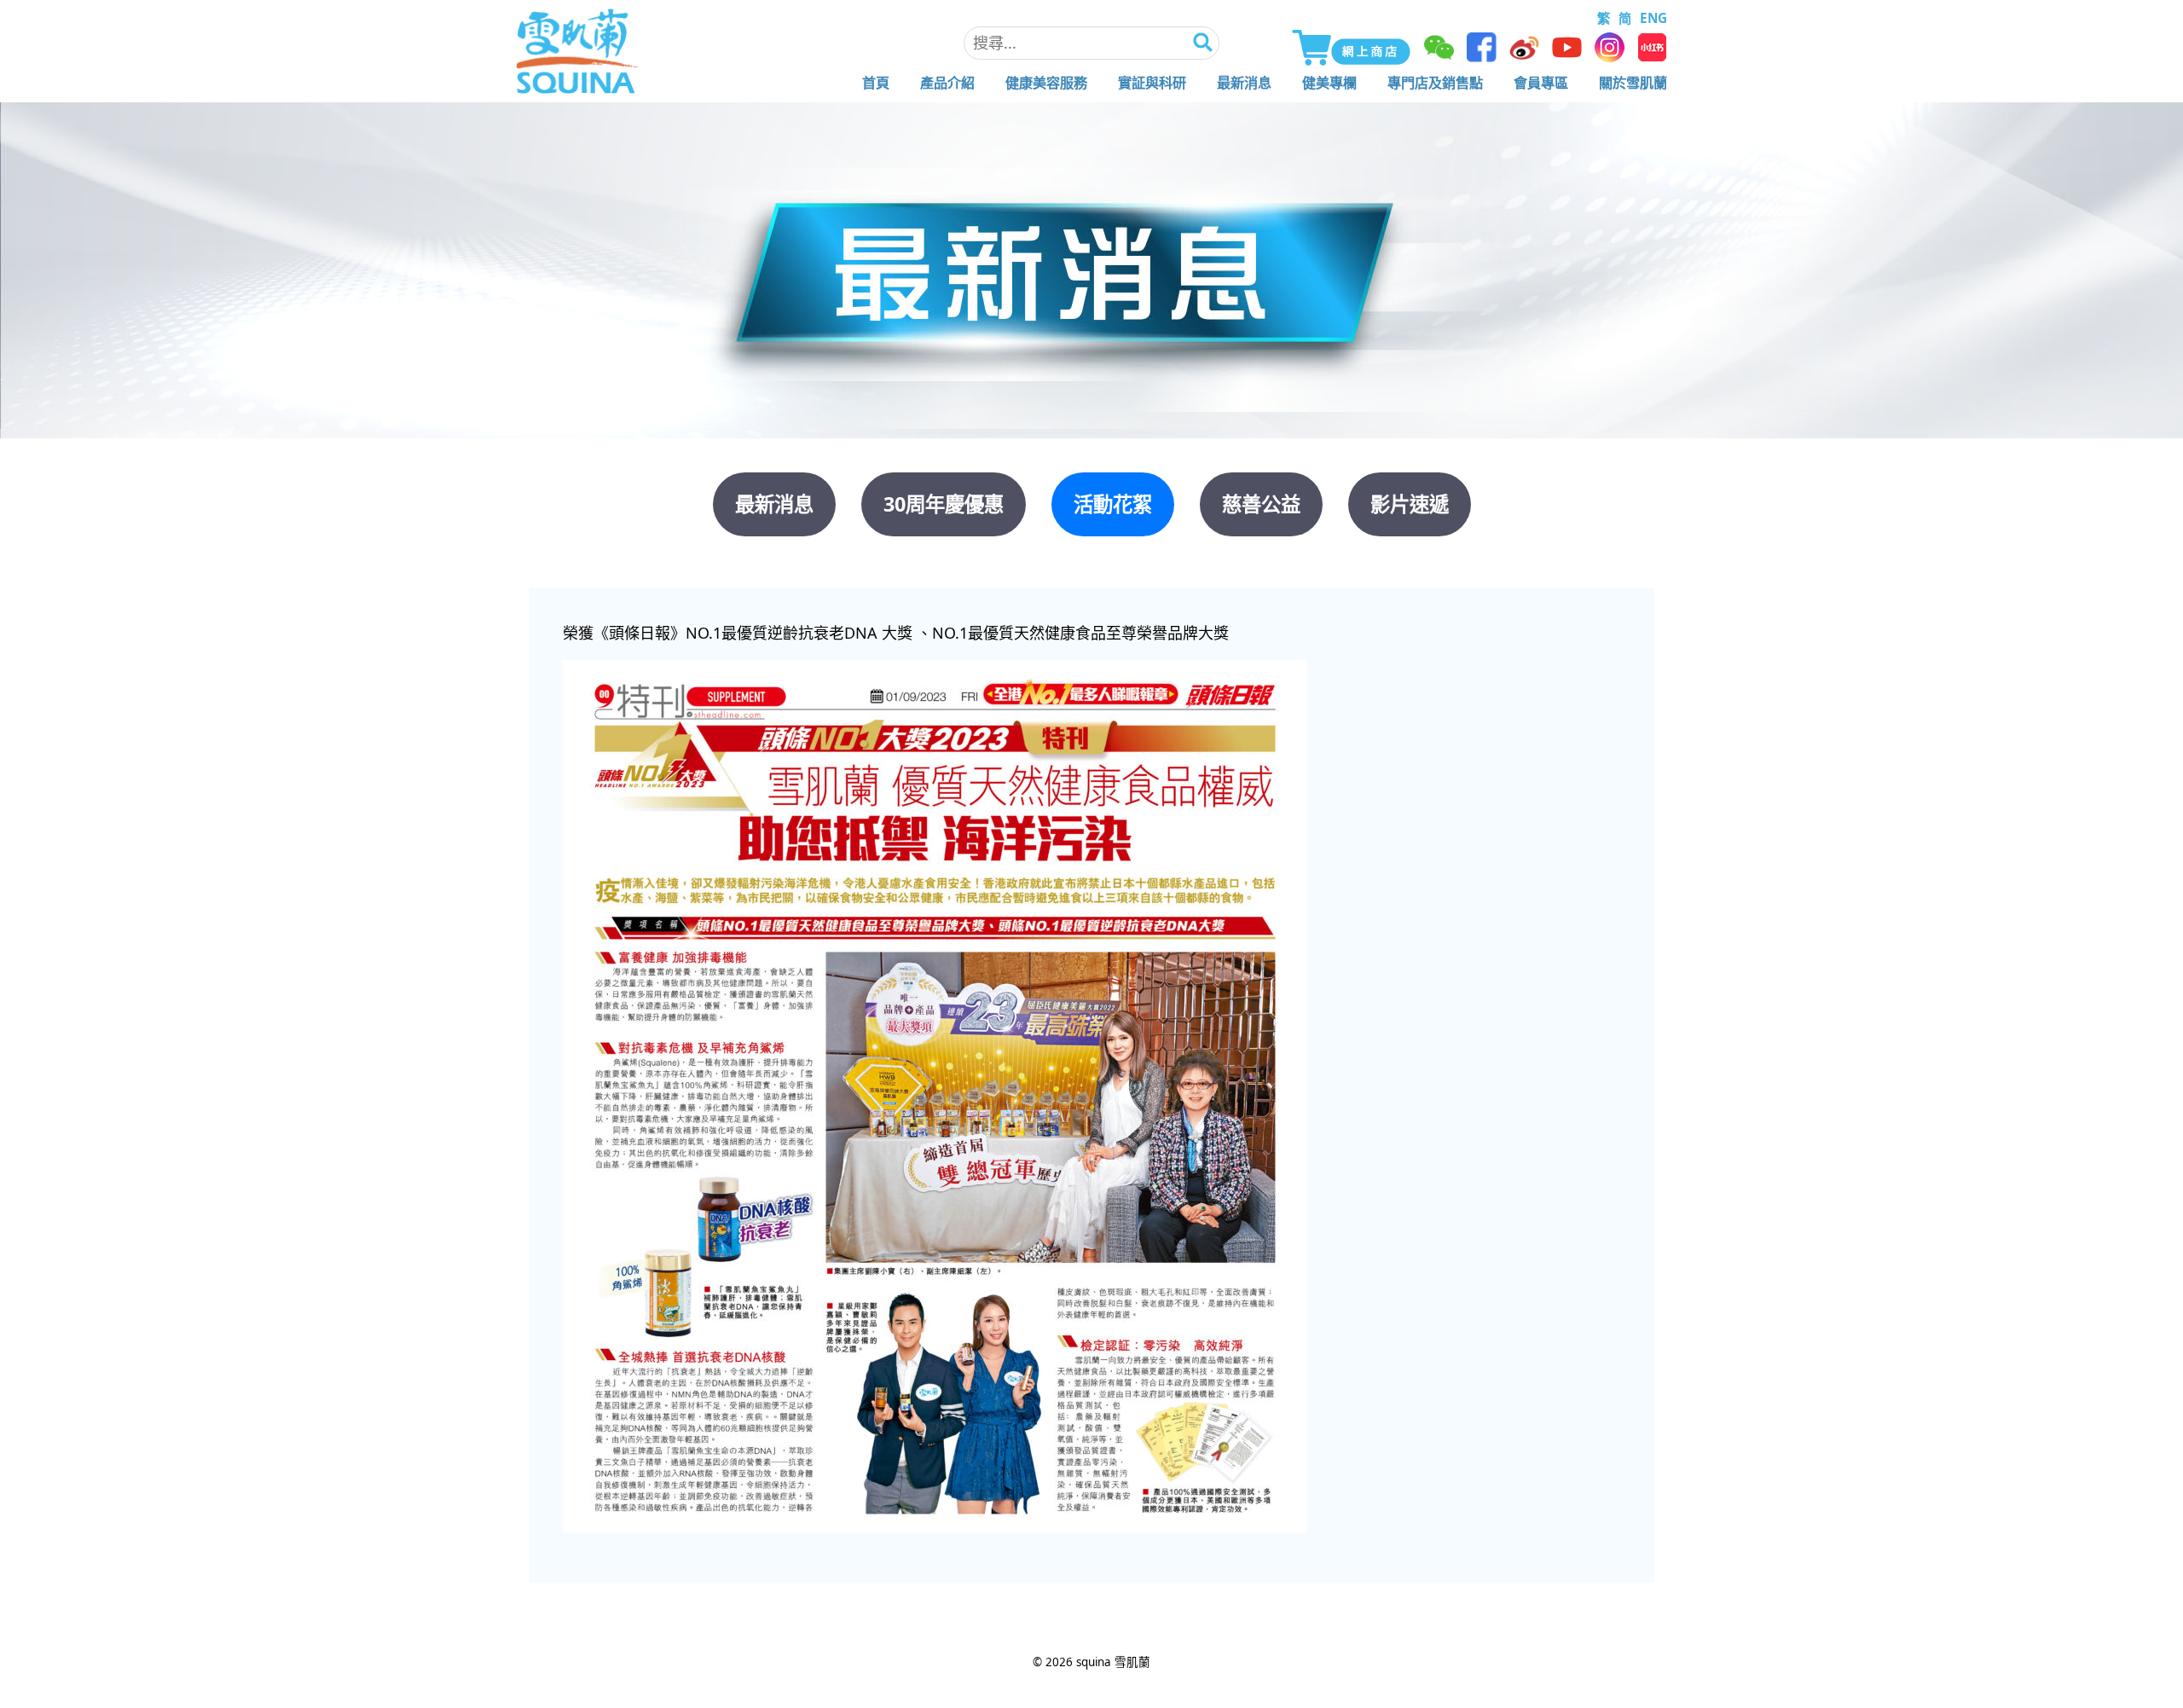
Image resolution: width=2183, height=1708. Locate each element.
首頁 (876, 83)
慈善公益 (1261, 504)
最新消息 (1244, 83)
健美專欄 (1329, 83)
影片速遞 (1410, 504)
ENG (1653, 18)
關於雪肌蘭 (1633, 83)
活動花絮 (1113, 504)
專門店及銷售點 (1435, 83)
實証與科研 (1152, 83)
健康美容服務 (1046, 83)
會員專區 (1541, 83)
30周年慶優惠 (944, 504)
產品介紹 (947, 83)
